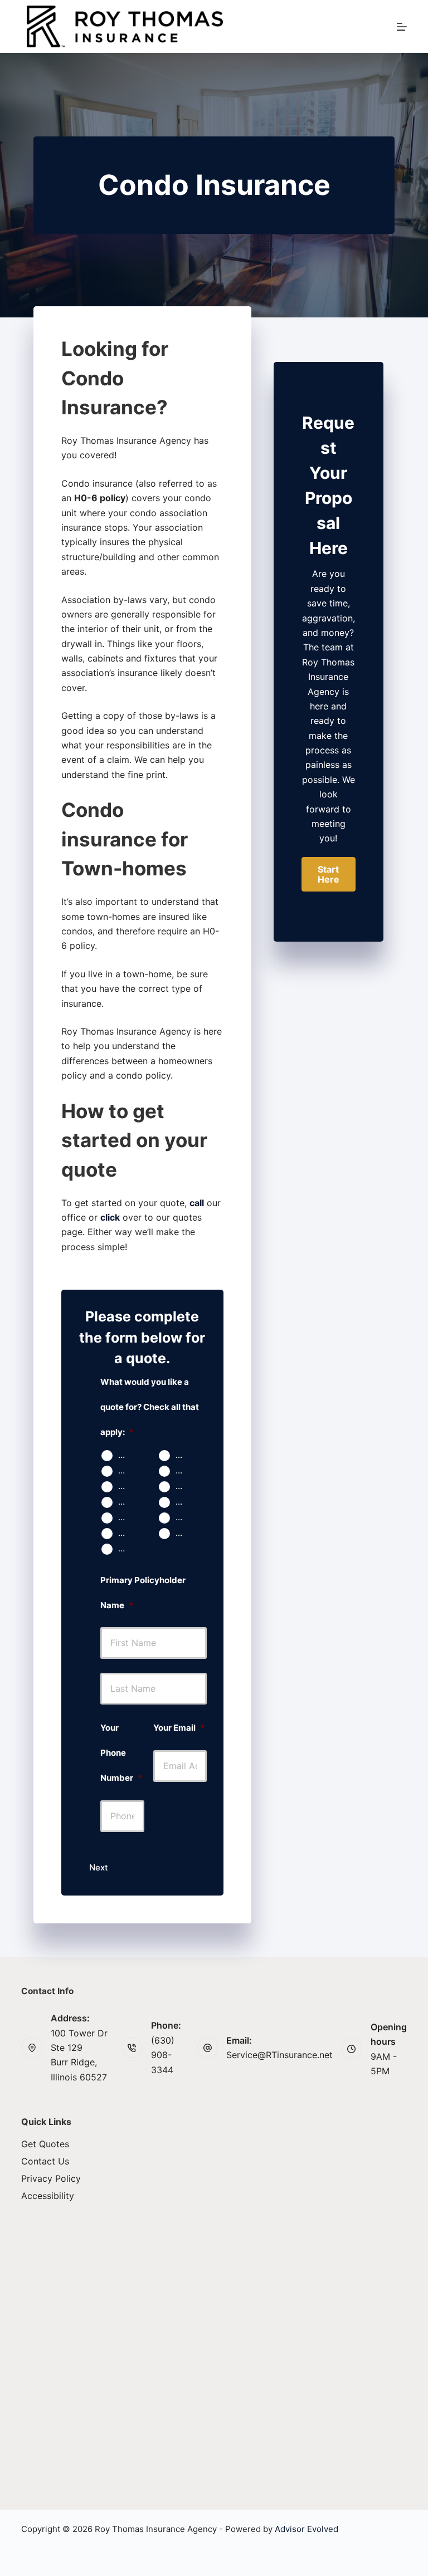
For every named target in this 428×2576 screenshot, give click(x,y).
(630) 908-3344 (163, 2055)
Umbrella (128, 1517)
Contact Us (45, 2161)
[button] (329, 874)
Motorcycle (128, 1502)
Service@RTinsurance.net (279, 2055)
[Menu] (402, 27)
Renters (186, 1471)
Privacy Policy (51, 2178)
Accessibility (48, 2196)
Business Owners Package (186, 1517)
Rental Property (128, 1486)
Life (183, 1486)
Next (99, 1867)
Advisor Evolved (307, 2529)
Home (186, 1455)
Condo (128, 1471)
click (110, 1217)
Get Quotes (45, 2144)
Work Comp (128, 1533)
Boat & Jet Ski (186, 1502)
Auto (127, 1455)
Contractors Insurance (186, 1533)
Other (128, 1549)
